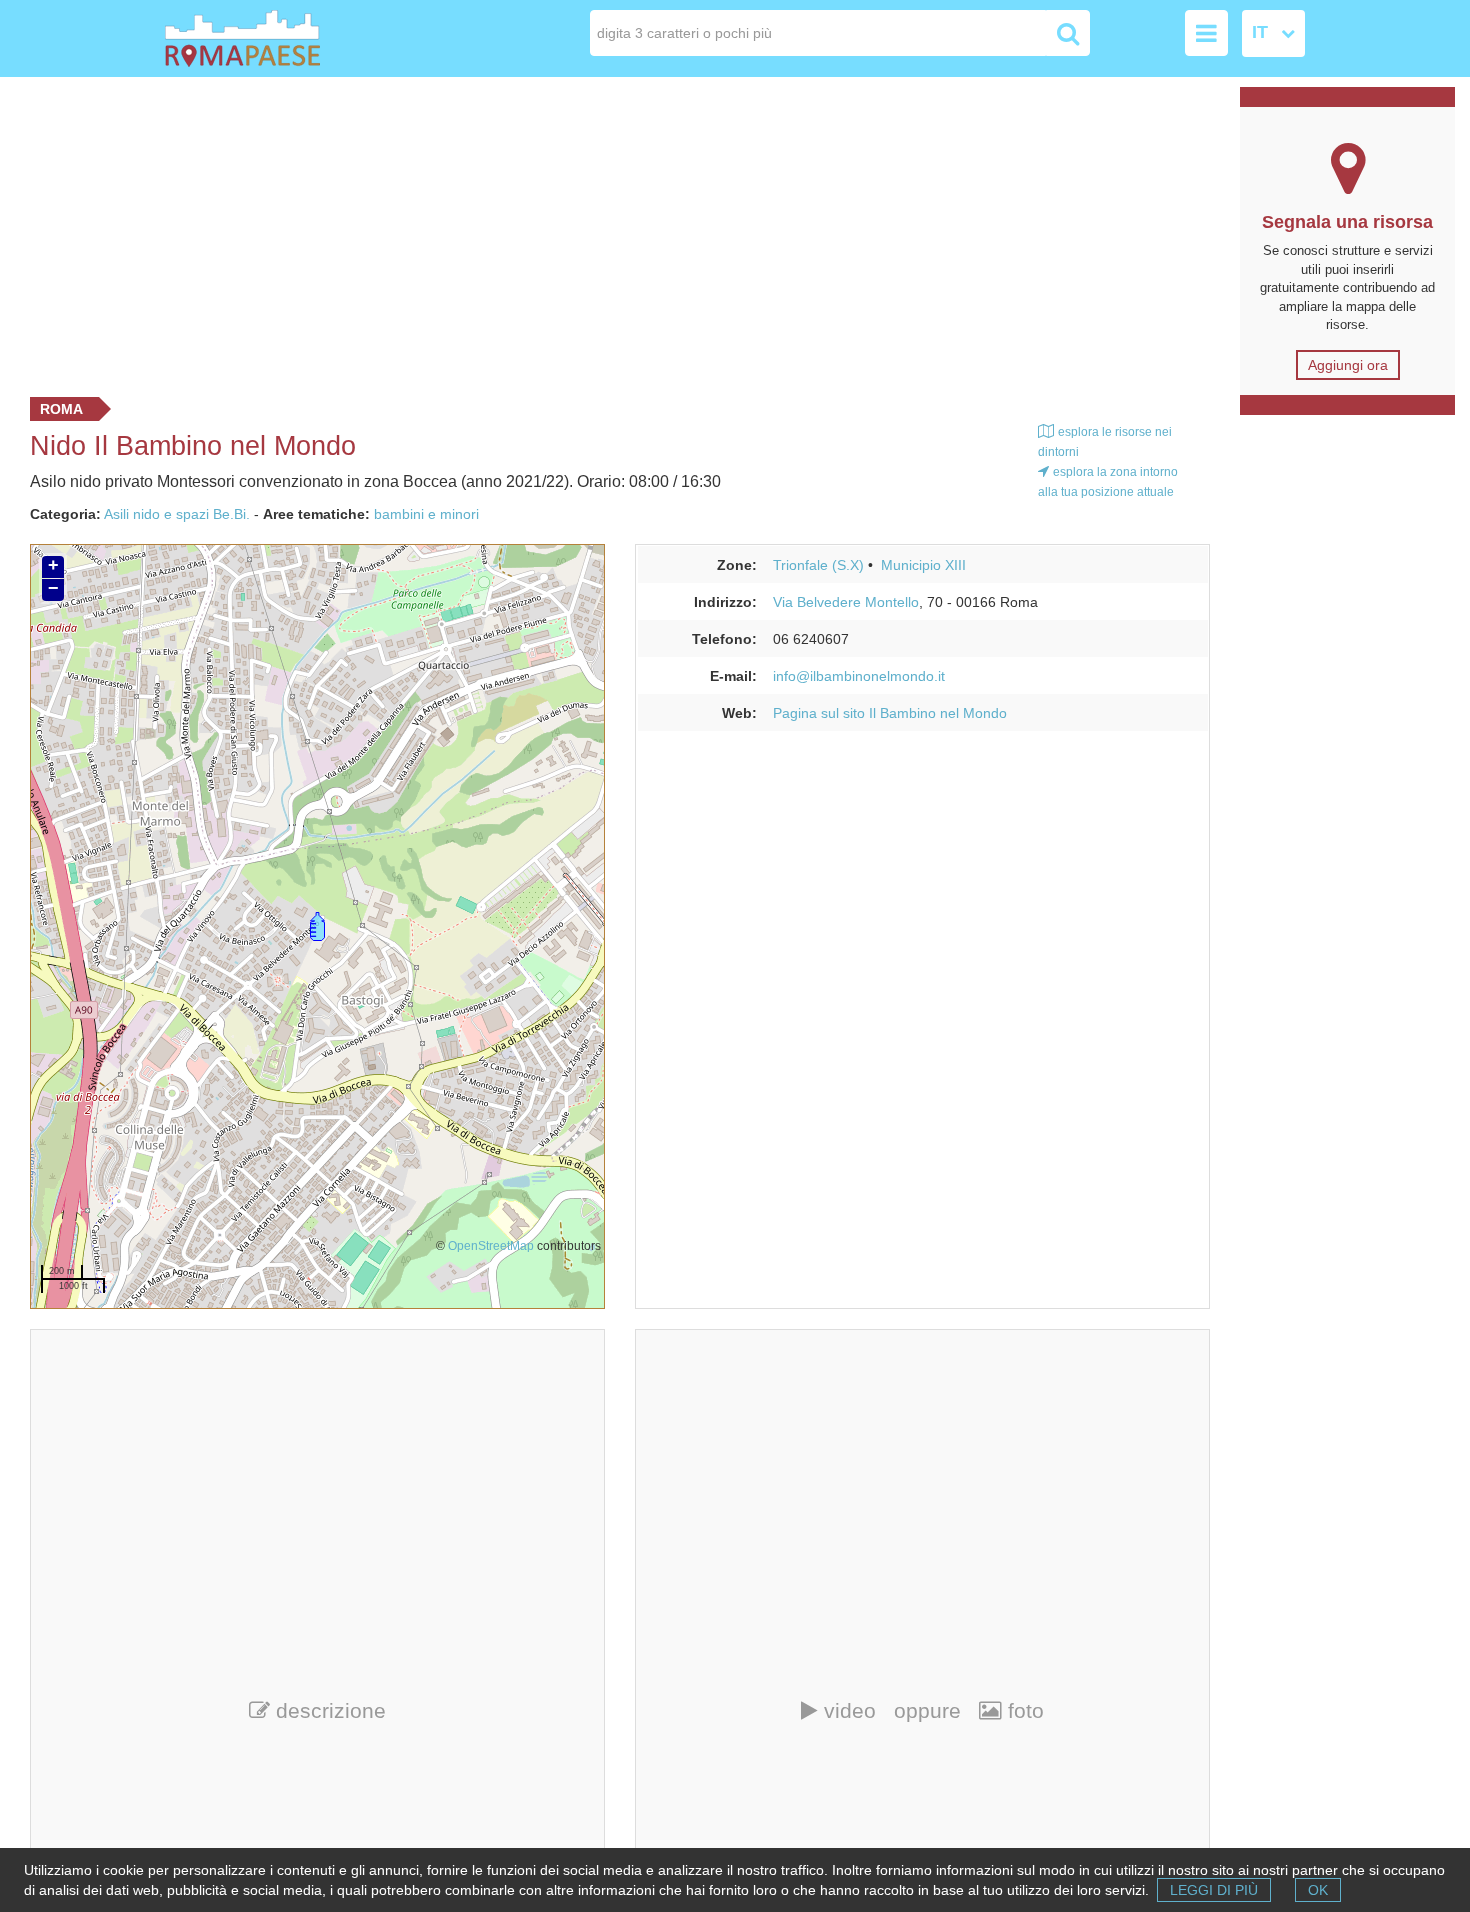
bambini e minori (426, 514)
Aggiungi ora (1348, 365)
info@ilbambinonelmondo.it (859, 676)
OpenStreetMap (491, 1245)
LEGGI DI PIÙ (1214, 1890)
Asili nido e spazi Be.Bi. (177, 514)
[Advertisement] (613, 232)
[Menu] (1206, 33)
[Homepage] (279, 38)
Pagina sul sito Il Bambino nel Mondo (890, 713)
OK (1318, 1890)
